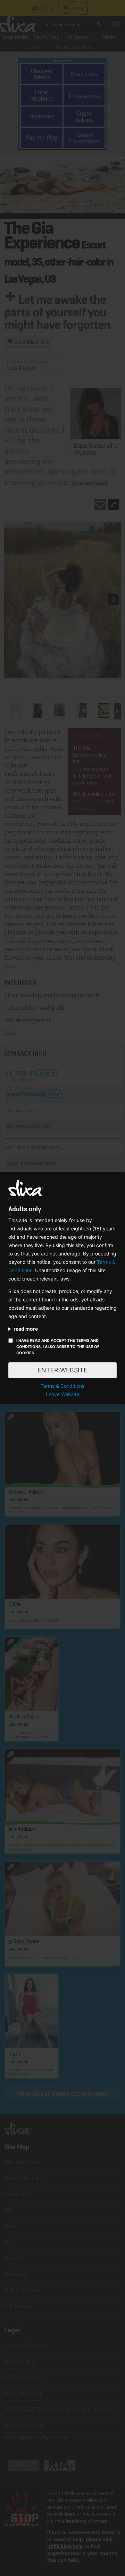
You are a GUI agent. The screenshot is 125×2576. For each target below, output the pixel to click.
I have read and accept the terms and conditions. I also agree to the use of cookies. (58, 1347)
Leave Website (62, 1394)
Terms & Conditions (62, 1386)
